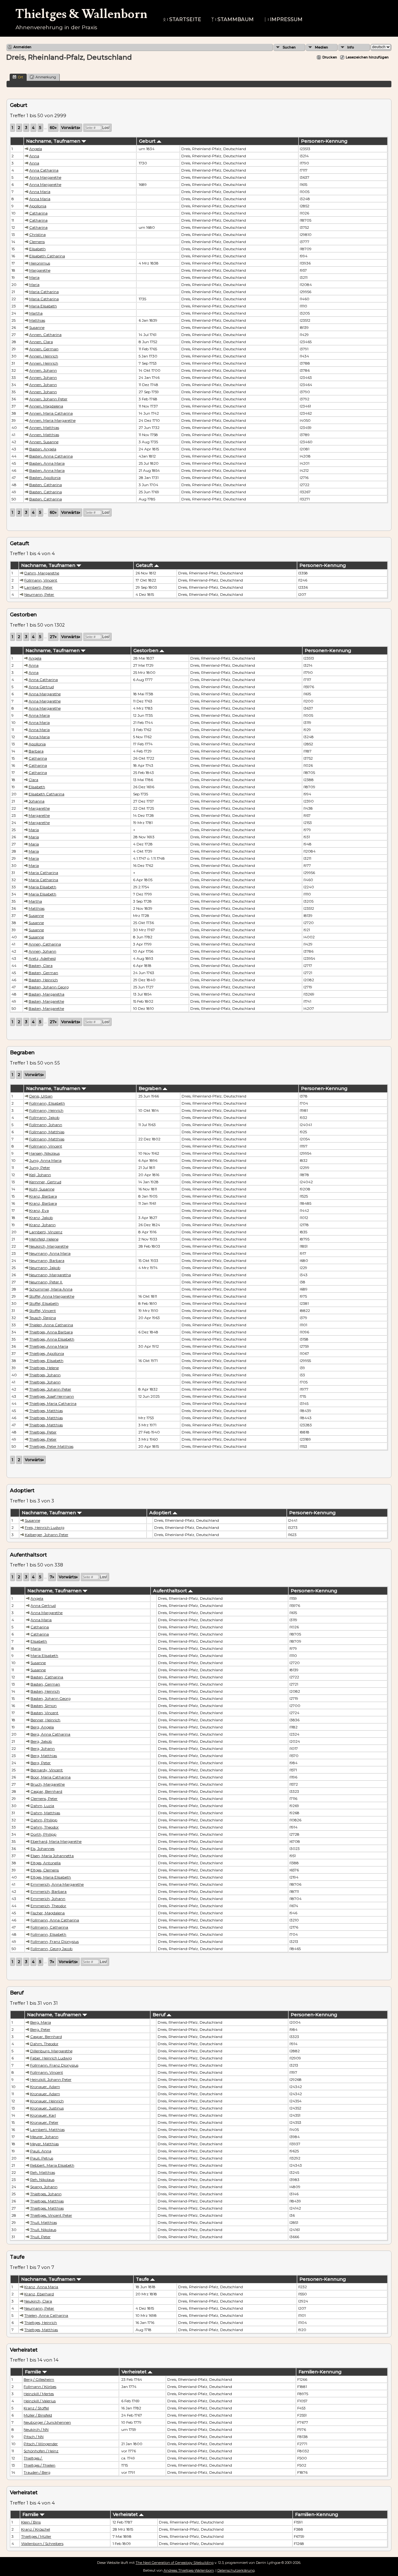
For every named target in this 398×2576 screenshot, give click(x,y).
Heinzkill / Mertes (39, 2394)
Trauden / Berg (37, 2472)
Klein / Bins (31, 2522)
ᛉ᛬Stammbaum (232, 19)
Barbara (36, 751)
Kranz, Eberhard (39, 2294)
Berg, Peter (41, 1763)
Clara (33, 780)
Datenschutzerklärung (236, 2570)
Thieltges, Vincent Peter (51, 2215)
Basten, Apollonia (45, 478)
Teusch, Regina (43, 1318)
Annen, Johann (43, 370)
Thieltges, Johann (45, 1375)
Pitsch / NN (34, 2437)
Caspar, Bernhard (46, 1791)
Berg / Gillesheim (39, 2379)
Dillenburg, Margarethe (51, 2051)
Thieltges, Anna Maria (49, 1346)
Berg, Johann (43, 1748)
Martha (36, 313)
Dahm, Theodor (45, 1827)
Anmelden (22, 47)
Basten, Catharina (46, 485)
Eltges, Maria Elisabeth (51, 1877)
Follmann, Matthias (47, 1132)
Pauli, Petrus (42, 2158)
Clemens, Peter (44, 1799)
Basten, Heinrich (43, 980)
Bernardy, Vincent (47, 1770)
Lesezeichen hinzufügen (367, 57)
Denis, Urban (41, 1096)
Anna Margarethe (45, 177)
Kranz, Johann (42, 1225)
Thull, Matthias (44, 2222)
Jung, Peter (40, 1168)
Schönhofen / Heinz (41, 2451)
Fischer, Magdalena (48, 1913)
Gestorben (146, 651)
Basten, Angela (43, 449)
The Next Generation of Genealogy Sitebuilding (175, 2563)
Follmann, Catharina (49, 1927)
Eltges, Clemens (45, 1870)
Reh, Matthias (43, 2172)
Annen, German (44, 349)
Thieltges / (33, 2458)
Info (351, 47)
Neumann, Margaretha (50, 1275)
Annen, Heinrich (44, 356)
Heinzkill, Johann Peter (51, 2079)
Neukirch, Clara (38, 2301)
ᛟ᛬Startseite (182, 19)
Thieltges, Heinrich (41, 2323)
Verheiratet (135, 2372)
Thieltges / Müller (36, 2536)
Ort (21, 77)
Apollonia (38, 206)
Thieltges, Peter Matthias (51, 1446)
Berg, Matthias (44, 1756)
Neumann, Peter (39, 594)
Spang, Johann (44, 2187)
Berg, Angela (42, 1727)
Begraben (151, 1088)
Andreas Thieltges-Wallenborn (189, 2570)
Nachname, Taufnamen (54, 141)
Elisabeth (37, 249)
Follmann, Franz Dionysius (55, 1941)
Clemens (37, 242)
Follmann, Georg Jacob (51, 1949)
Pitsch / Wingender (41, 2444)
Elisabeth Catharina (47, 256)
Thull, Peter (40, 2237)
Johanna (37, 801)
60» (53, 128)
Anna (34, 156)
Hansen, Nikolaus (44, 1153)
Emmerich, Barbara (49, 1891)
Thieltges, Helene (44, 1368)
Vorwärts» (71, 128)
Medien (322, 47)
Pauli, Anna (41, 2151)
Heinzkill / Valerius (40, 2401)
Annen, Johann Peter (48, 399)
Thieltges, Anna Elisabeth (52, 1339)
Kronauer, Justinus (47, 2108)
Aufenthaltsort (171, 1591)
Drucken (330, 57)
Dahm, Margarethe (42, 573)
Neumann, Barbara (47, 1260)
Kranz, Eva (39, 1210)
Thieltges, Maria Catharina (53, 1403)
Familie (34, 2372)
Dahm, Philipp (44, 1820)
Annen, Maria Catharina (51, 413)
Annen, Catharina (45, 335)
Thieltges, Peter (43, 1432)
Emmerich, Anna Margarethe (57, 1884)
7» (52, 1577)
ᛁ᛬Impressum (283, 19)
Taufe (143, 2279)
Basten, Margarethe (46, 1001)
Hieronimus (40, 263)
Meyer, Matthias (44, 2144)
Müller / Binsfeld (38, 2415)
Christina (37, 235)
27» (53, 637)
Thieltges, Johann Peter (50, 1389)
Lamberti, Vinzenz (46, 1232)
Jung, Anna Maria (45, 1160)
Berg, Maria (41, 2022)
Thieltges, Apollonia (47, 1353)
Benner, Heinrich (45, 1720)
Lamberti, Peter (38, 587)
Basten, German (43, 973)
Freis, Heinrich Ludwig (45, 1527)
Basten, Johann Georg (49, 987)
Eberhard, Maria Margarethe (56, 1841)
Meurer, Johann (44, 2137)
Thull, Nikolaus (43, 2230)
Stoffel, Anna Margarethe (52, 1296)
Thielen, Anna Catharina (51, 1325)
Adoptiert (161, 1513)
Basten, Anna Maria (47, 463)
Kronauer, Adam (45, 2087)
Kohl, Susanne (42, 1189)
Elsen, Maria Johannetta (52, 1856)
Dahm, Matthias (45, 1813)
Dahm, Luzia (42, 1806)
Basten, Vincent (44, 1713)
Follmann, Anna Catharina (55, 1920)
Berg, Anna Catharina (50, 1734)
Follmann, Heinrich (46, 1110)
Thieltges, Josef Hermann (52, 1396)
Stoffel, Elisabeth (44, 1303)
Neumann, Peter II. (46, 1282)
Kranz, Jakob (41, 1218)
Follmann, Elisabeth (47, 1103)
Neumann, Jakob (45, 1268)
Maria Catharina (44, 292)
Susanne (37, 327)
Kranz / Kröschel (36, 2529)
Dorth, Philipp (43, 1834)
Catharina (38, 213)
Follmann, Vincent (41, 580)
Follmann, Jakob (44, 1118)
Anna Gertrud (41, 687)
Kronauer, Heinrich (47, 2101)
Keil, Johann (40, 1175)
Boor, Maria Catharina (51, 1777)
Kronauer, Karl (43, 2115)
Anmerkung (46, 77)
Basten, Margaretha (46, 994)
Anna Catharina (44, 170)
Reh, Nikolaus (42, 2180)
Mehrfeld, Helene (44, 1239)
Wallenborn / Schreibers (42, 2544)
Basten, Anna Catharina (51, 456)
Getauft (145, 565)
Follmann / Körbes (40, 2387)
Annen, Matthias (44, 428)
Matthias (37, 320)
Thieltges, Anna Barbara (51, 1332)
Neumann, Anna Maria (50, 1253)
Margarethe (40, 270)
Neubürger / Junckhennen (47, 2422)
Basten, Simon (44, 1706)
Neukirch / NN (36, 2429)
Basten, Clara (41, 966)
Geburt (148, 141)
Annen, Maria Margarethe (52, 420)
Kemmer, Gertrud (45, 1182)
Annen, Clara (41, 342)
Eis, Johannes (42, 1849)
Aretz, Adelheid (42, 958)
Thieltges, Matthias (46, 1411)
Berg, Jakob (41, 1741)
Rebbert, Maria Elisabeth (52, 2165)
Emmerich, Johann (48, 1899)
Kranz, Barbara (43, 1196)
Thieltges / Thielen (39, 2465)
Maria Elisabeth (43, 306)
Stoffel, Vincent (43, 1311)
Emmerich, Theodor (48, 1906)
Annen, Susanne (44, 442)
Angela (36, 149)
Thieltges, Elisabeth (46, 1361)
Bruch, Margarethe (48, 1784)
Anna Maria (40, 192)
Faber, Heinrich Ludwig (51, 2058)
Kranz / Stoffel (36, 2408)
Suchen (289, 47)
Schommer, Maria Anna (51, 1289)
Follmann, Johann (46, 1125)
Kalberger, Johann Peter (47, 1535)
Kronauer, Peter (44, 2122)
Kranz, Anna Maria (41, 2287)
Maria (34, 277)
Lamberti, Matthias (47, 2130)
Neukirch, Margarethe (49, 1246)
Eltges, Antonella (46, 1863)
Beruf (160, 2015)
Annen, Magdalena (46, 406)
